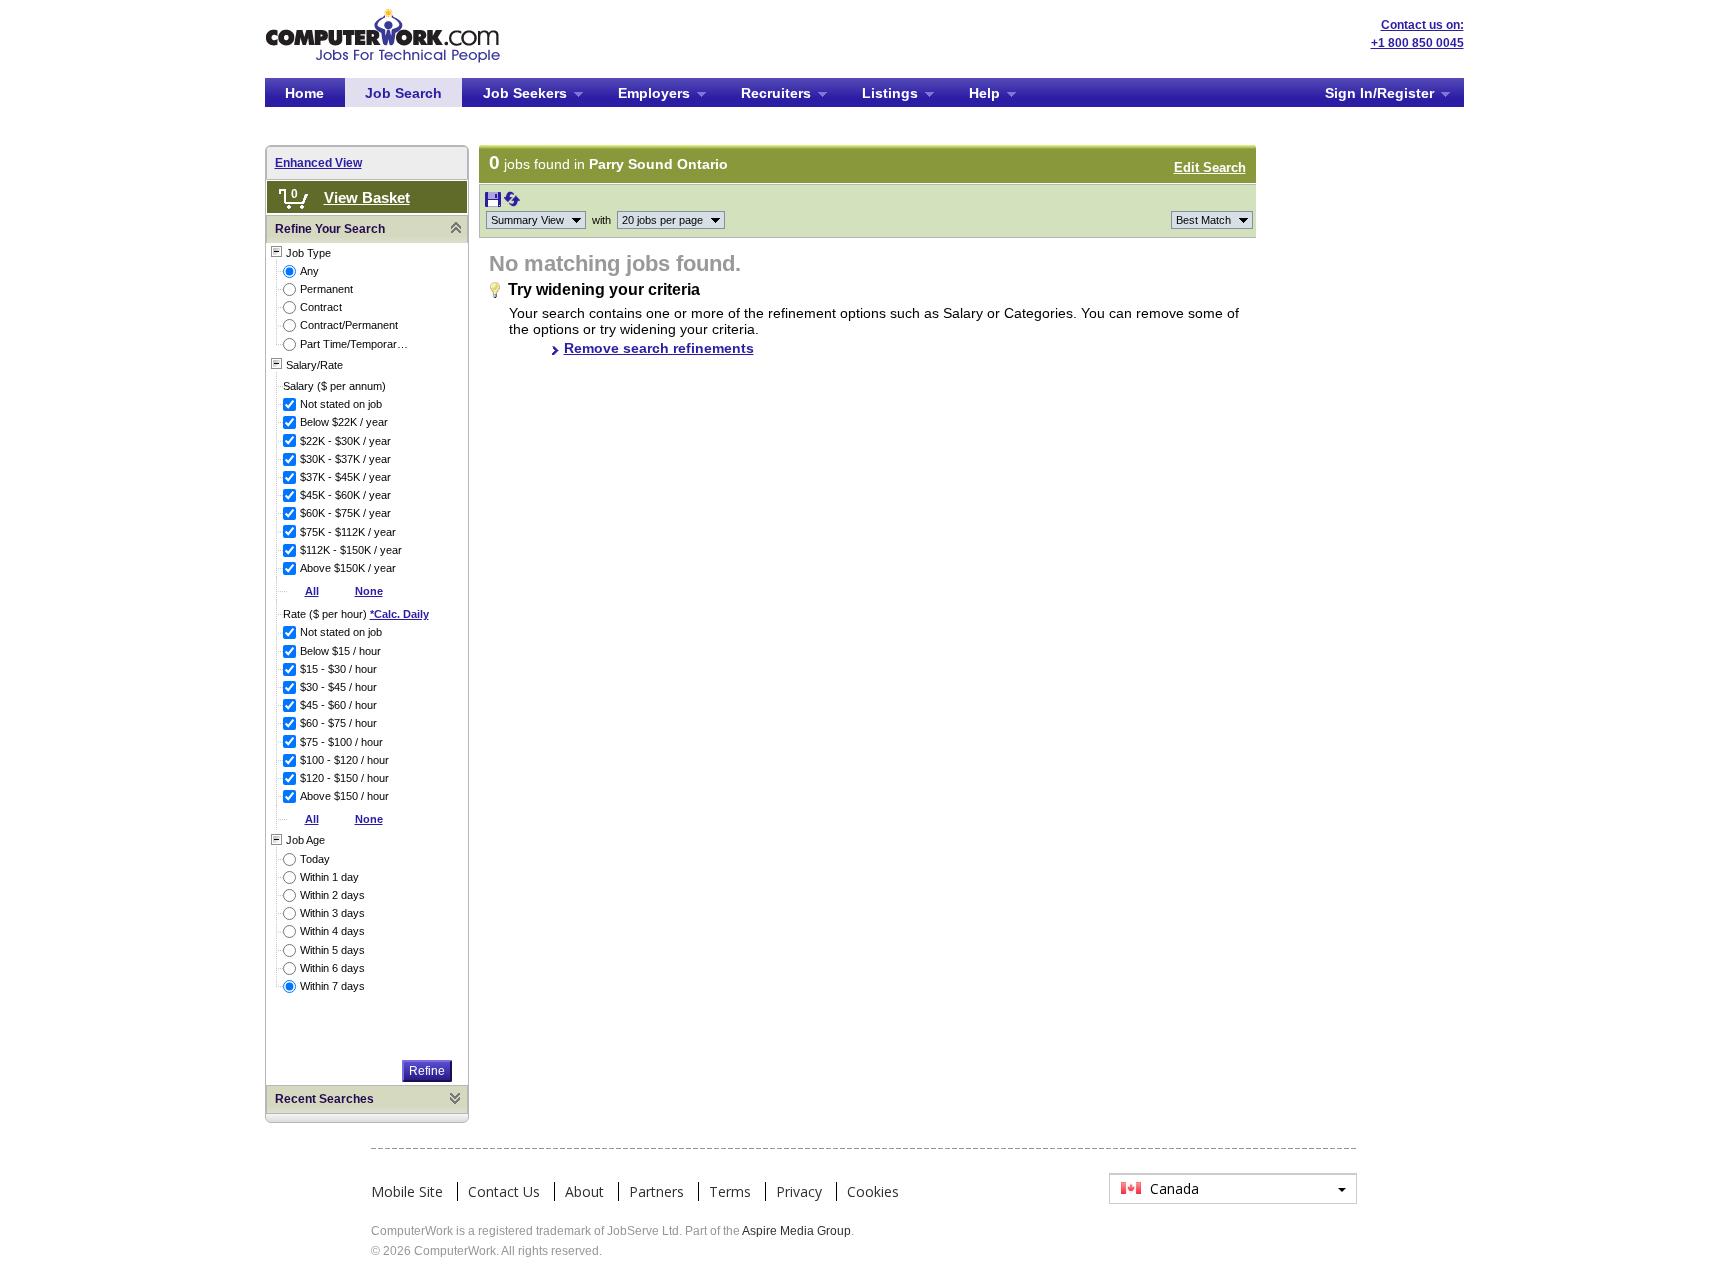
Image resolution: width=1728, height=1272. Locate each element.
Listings (890, 93)
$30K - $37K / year (345, 459)
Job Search (403, 93)
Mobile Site (407, 1191)
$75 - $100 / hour (341, 742)
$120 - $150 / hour (344, 778)
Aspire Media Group (796, 1231)
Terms (730, 1191)
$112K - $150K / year (351, 550)
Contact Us (504, 1191)
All (312, 591)
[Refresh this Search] (512, 203)
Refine (427, 1071)
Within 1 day (329, 877)
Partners (656, 1191)
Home (304, 93)
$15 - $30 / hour (338, 669)
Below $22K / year (344, 422)
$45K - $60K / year (345, 495)
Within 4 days (332, 931)
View (527, 220)
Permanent (326, 289)
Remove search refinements (659, 348)
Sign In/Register (1379, 93)
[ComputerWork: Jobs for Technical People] (383, 16)
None (369, 591)
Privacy (799, 1191)
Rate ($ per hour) (356, 614)
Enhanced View (318, 163)
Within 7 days (332, 986)
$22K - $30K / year (345, 441)
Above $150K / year (348, 568)
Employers (654, 93)
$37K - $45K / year (345, 477)
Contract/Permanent (349, 325)
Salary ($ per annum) (334, 386)
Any (309, 271)
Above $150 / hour (344, 796)
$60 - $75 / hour (338, 723)
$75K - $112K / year (348, 532)
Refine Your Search (330, 229)
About (584, 1191)
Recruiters (776, 93)
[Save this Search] (494, 203)
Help (984, 93)
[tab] (367, 229)
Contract (321, 307)
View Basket (367, 197)
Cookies (873, 1191)
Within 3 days (332, 913)
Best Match (1203, 220)
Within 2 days (332, 895)
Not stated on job (341, 404)
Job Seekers (525, 93)
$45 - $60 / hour (338, 705)
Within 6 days (332, 968)
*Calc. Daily (399, 614)
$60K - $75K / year (345, 513)
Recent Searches (324, 1099)
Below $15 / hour (340, 651)
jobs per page (662, 220)
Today (315, 859)
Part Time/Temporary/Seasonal (355, 344)
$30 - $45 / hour (338, 687)
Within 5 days (332, 950)
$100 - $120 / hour (344, 760)
